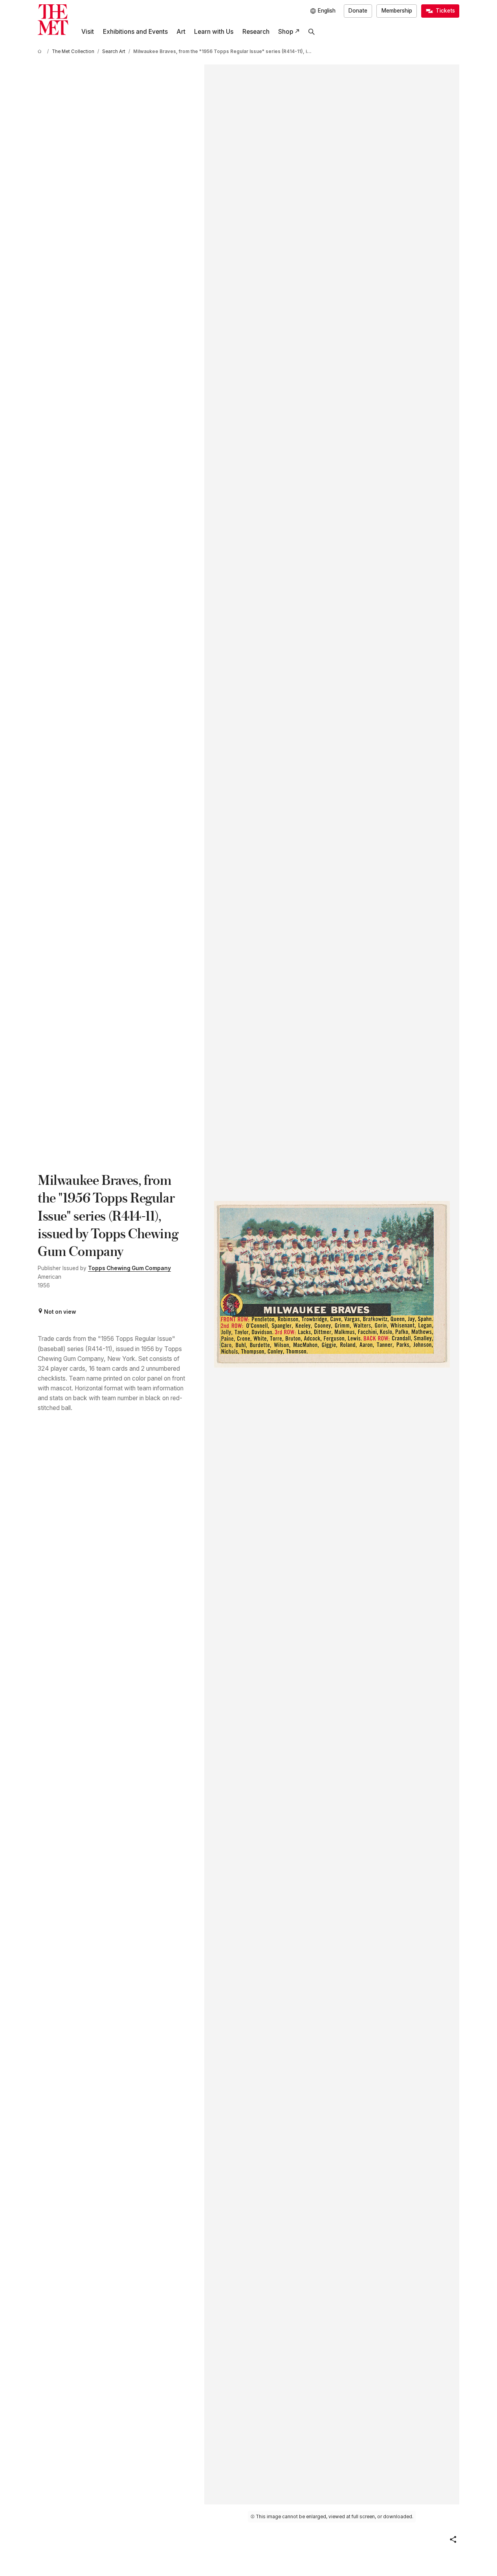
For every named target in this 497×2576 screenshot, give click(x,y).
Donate (358, 11)
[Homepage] (53, 20)
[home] (41, 52)
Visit (88, 32)
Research (256, 32)
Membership (397, 11)
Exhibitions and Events (135, 32)
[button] (453, 2539)
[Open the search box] (312, 32)
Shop (286, 32)
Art (181, 32)
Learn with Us (214, 32)
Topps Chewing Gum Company (129, 1268)
